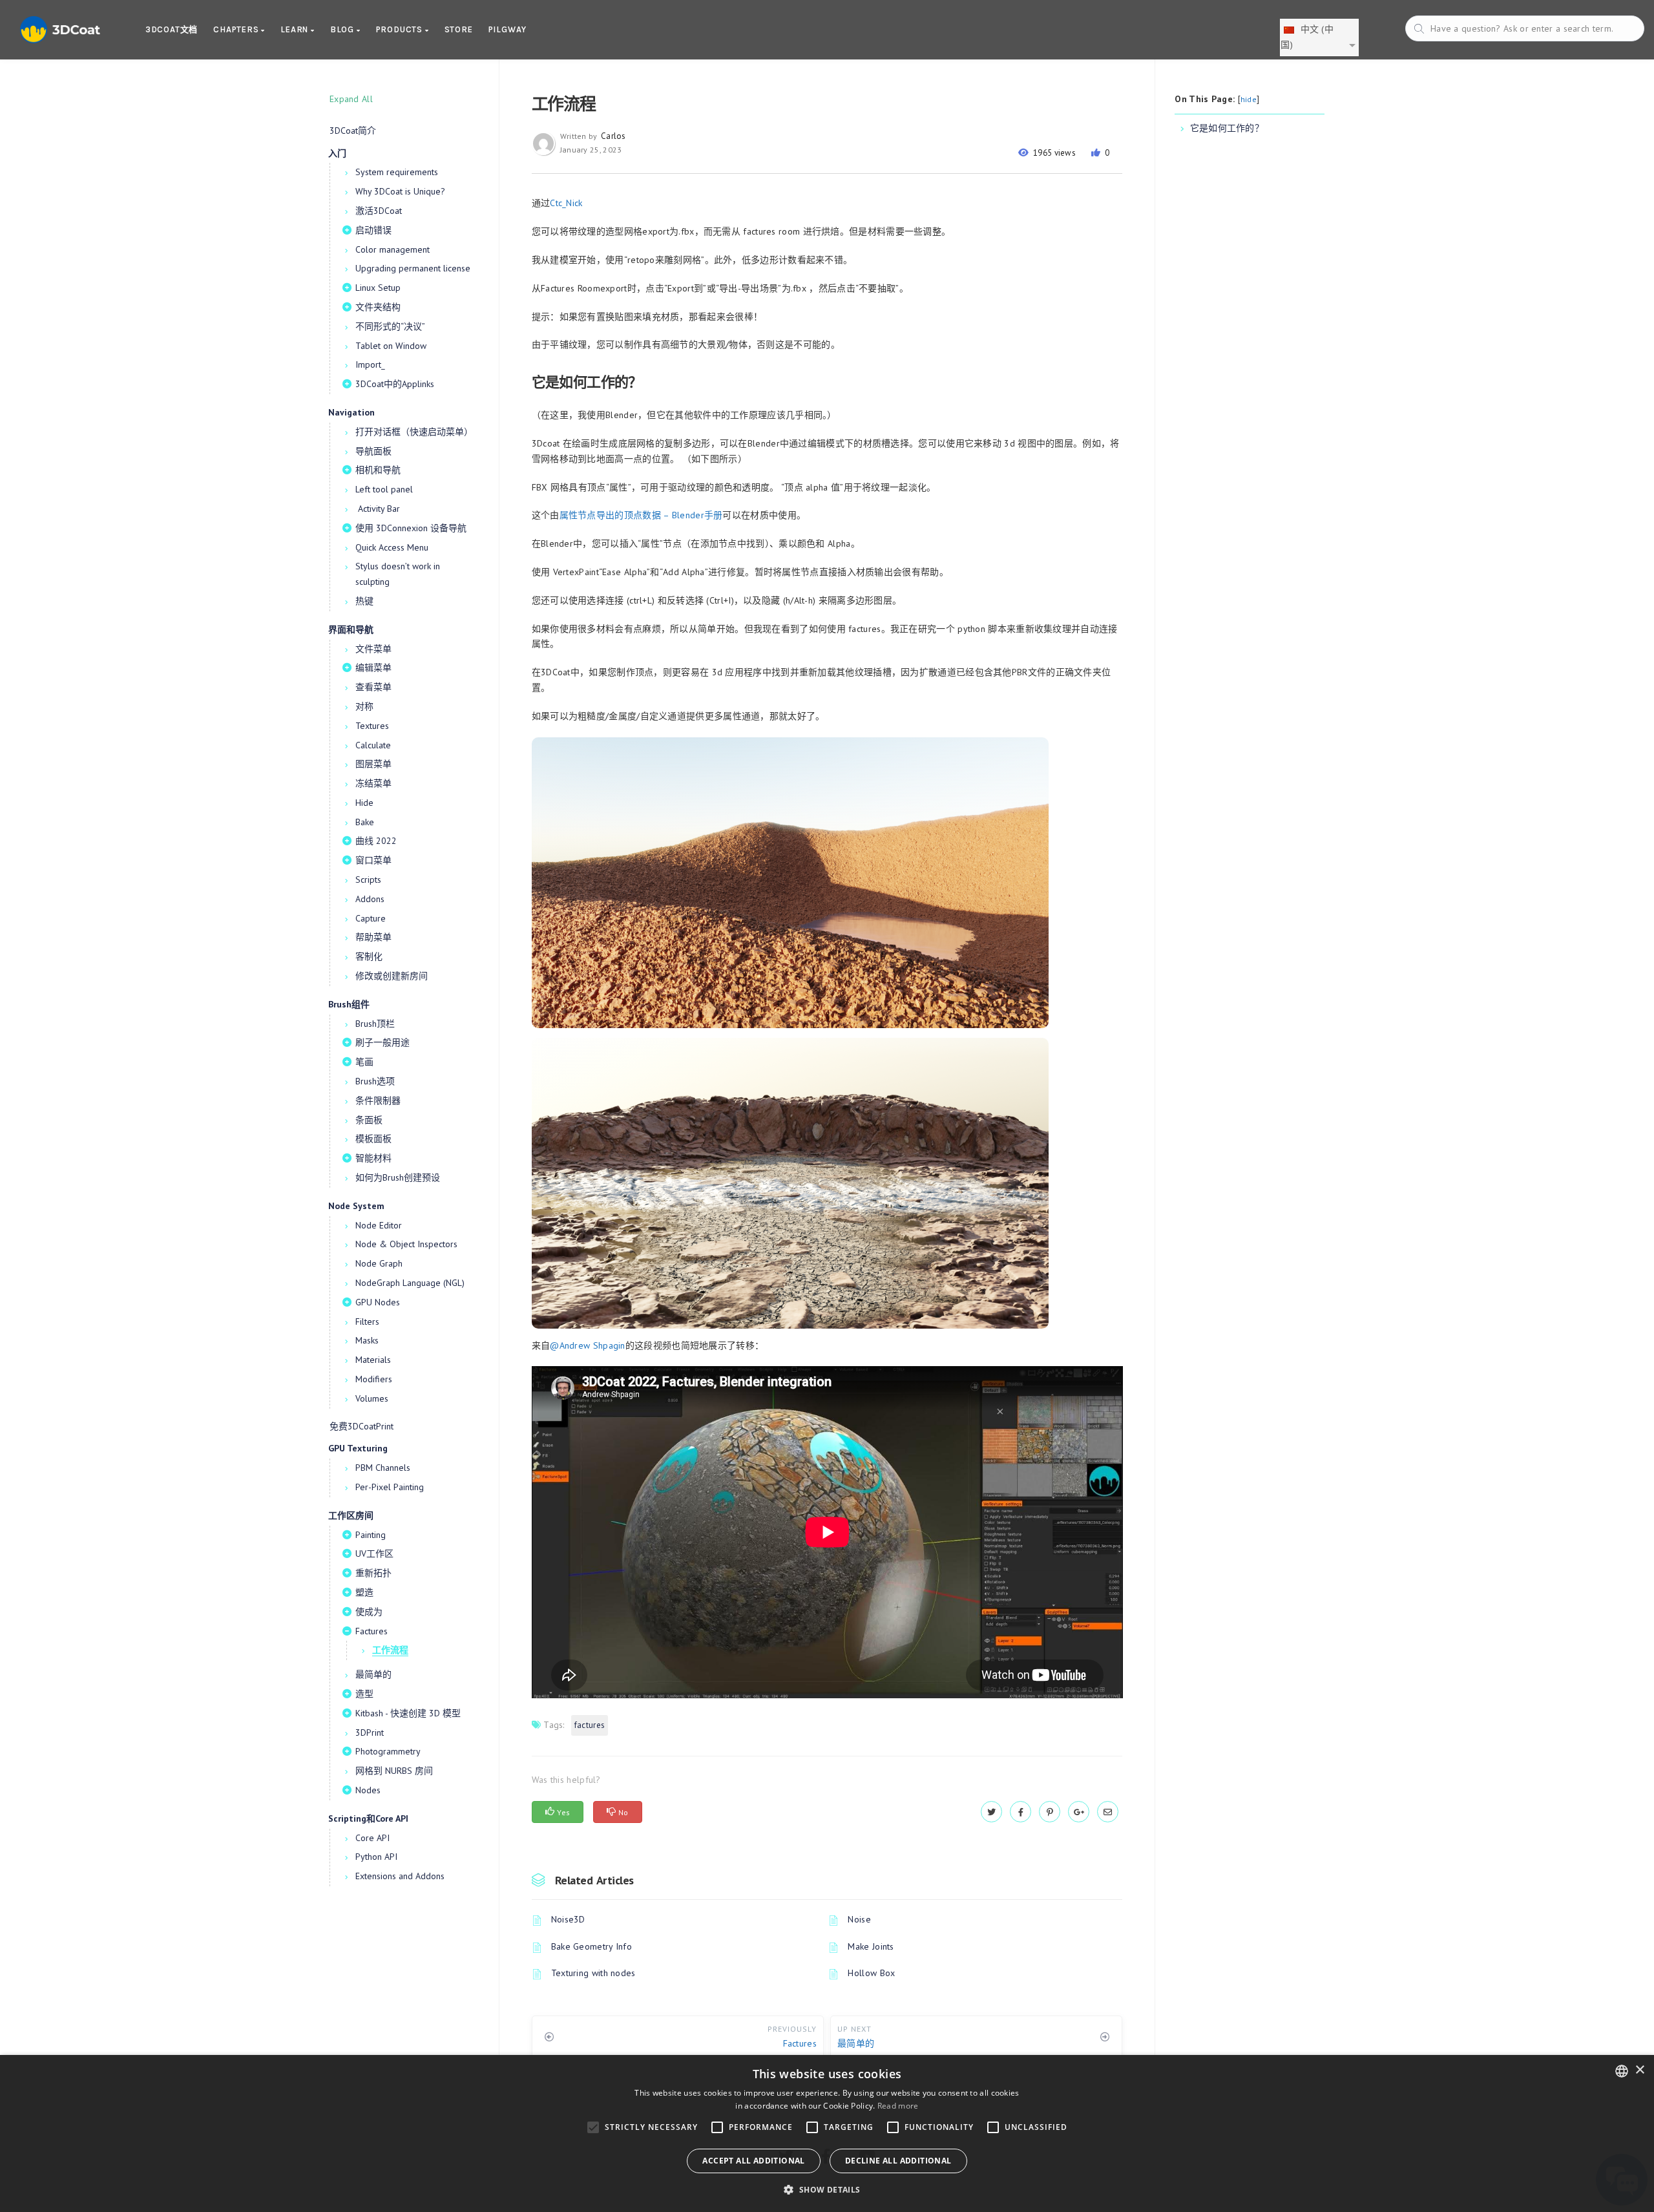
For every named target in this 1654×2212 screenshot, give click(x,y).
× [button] (1639, 2070)
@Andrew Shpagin (588, 1345)
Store (459, 29)
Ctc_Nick (566, 203)
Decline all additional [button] (898, 2161)
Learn (296, 29)
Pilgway (508, 29)
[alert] (827, 2133)
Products (401, 29)
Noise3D (568, 1919)
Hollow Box (871, 1973)
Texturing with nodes (593, 1973)
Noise (859, 1919)
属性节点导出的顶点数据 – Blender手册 (641, 515)
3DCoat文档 (172, 29)
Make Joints (871, 1946)
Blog (343, 29)
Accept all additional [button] (753, 2161)
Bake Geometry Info (591, 1946)
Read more (898, 2106)
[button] (827, 2190)
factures (590, 1725)
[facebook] (1021, 1812)
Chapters (237, 29)
